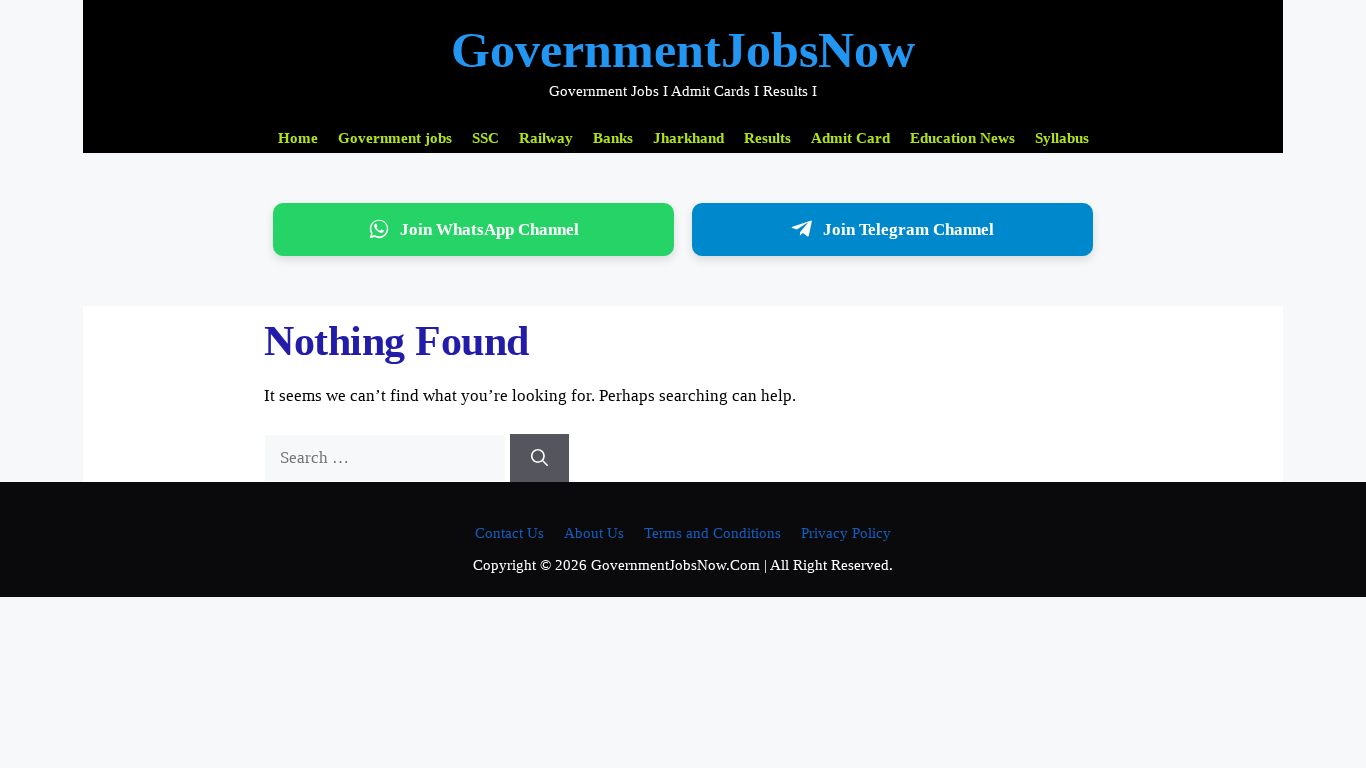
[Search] (539, 458)
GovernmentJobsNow (683, 50)
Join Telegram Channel (908, 229)
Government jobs (395, 138)
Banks (613, 138)
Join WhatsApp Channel (489, 229)
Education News (962, 138)
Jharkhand (688, 138)
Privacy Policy (846, 533)
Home (298, 138)
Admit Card (850, 138)
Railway (546, 138)
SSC (485, 138)
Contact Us (509, 533)
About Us (594, 533)
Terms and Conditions (712, 533)
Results (767, 138)
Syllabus (1062, 138)
